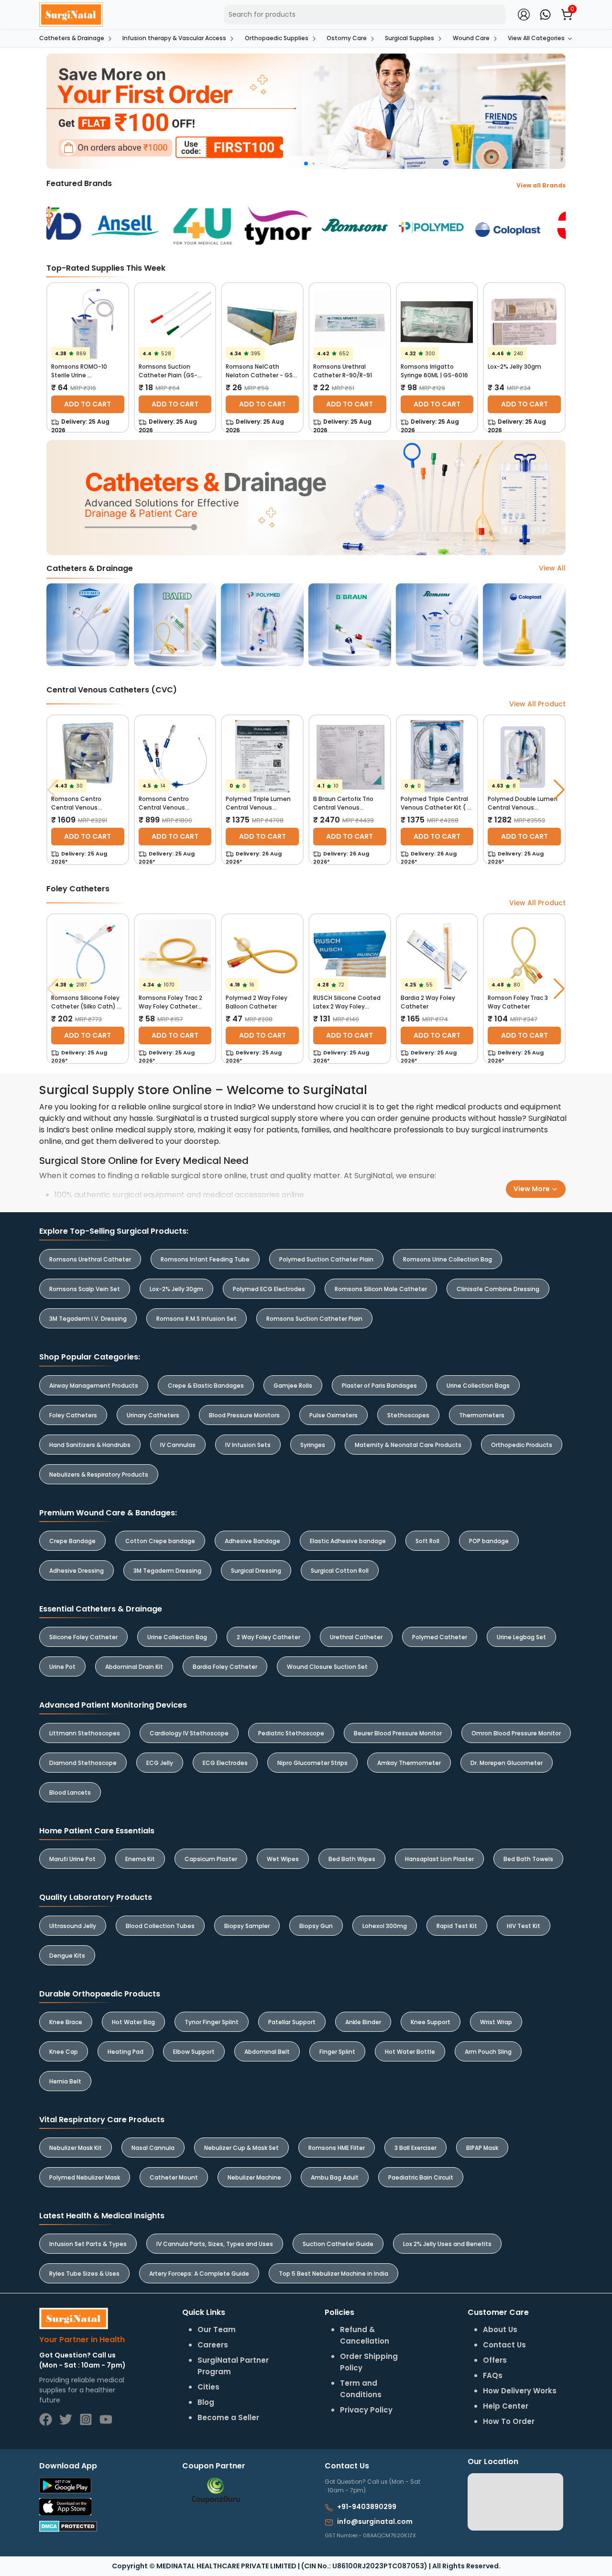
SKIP (289, 1263)
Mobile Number (351, 1268)
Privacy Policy (430, 1323)
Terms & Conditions (364, 1323)
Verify (393, 1348)
